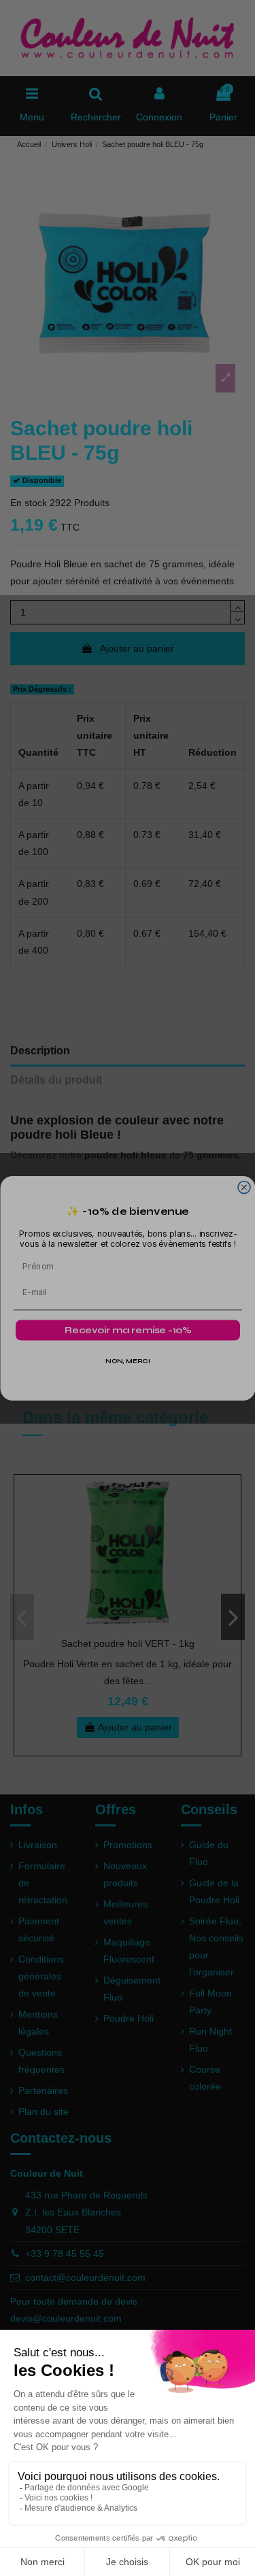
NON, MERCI (128, 1361)
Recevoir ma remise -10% (128, 1330)
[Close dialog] (244, 1187)
